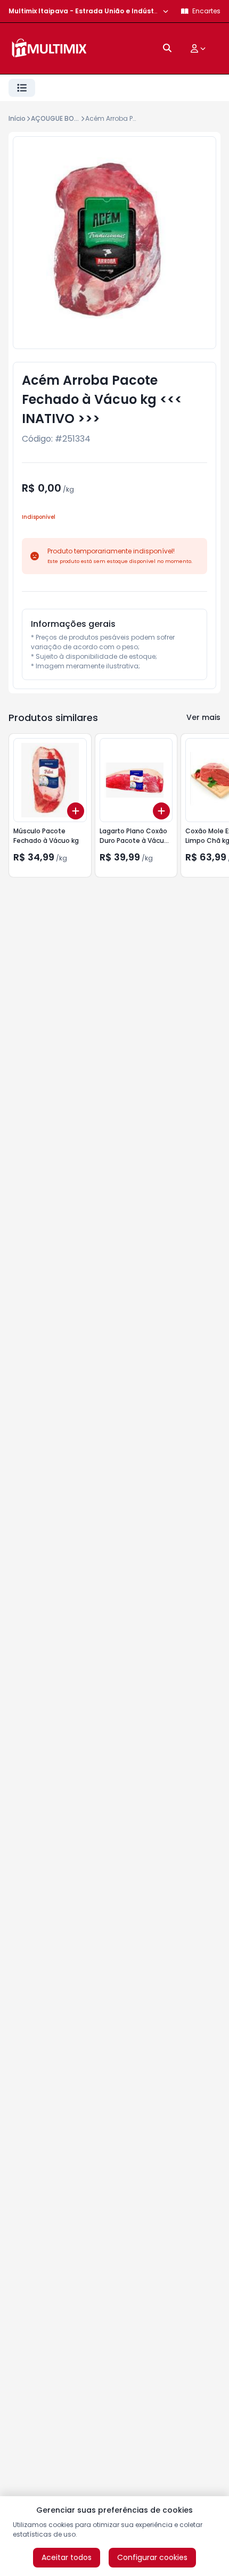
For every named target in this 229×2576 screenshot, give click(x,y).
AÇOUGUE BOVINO (60, 118)
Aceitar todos (67, 2557)
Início (17, 118)
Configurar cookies (152, 2557)
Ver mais (203, 717)
